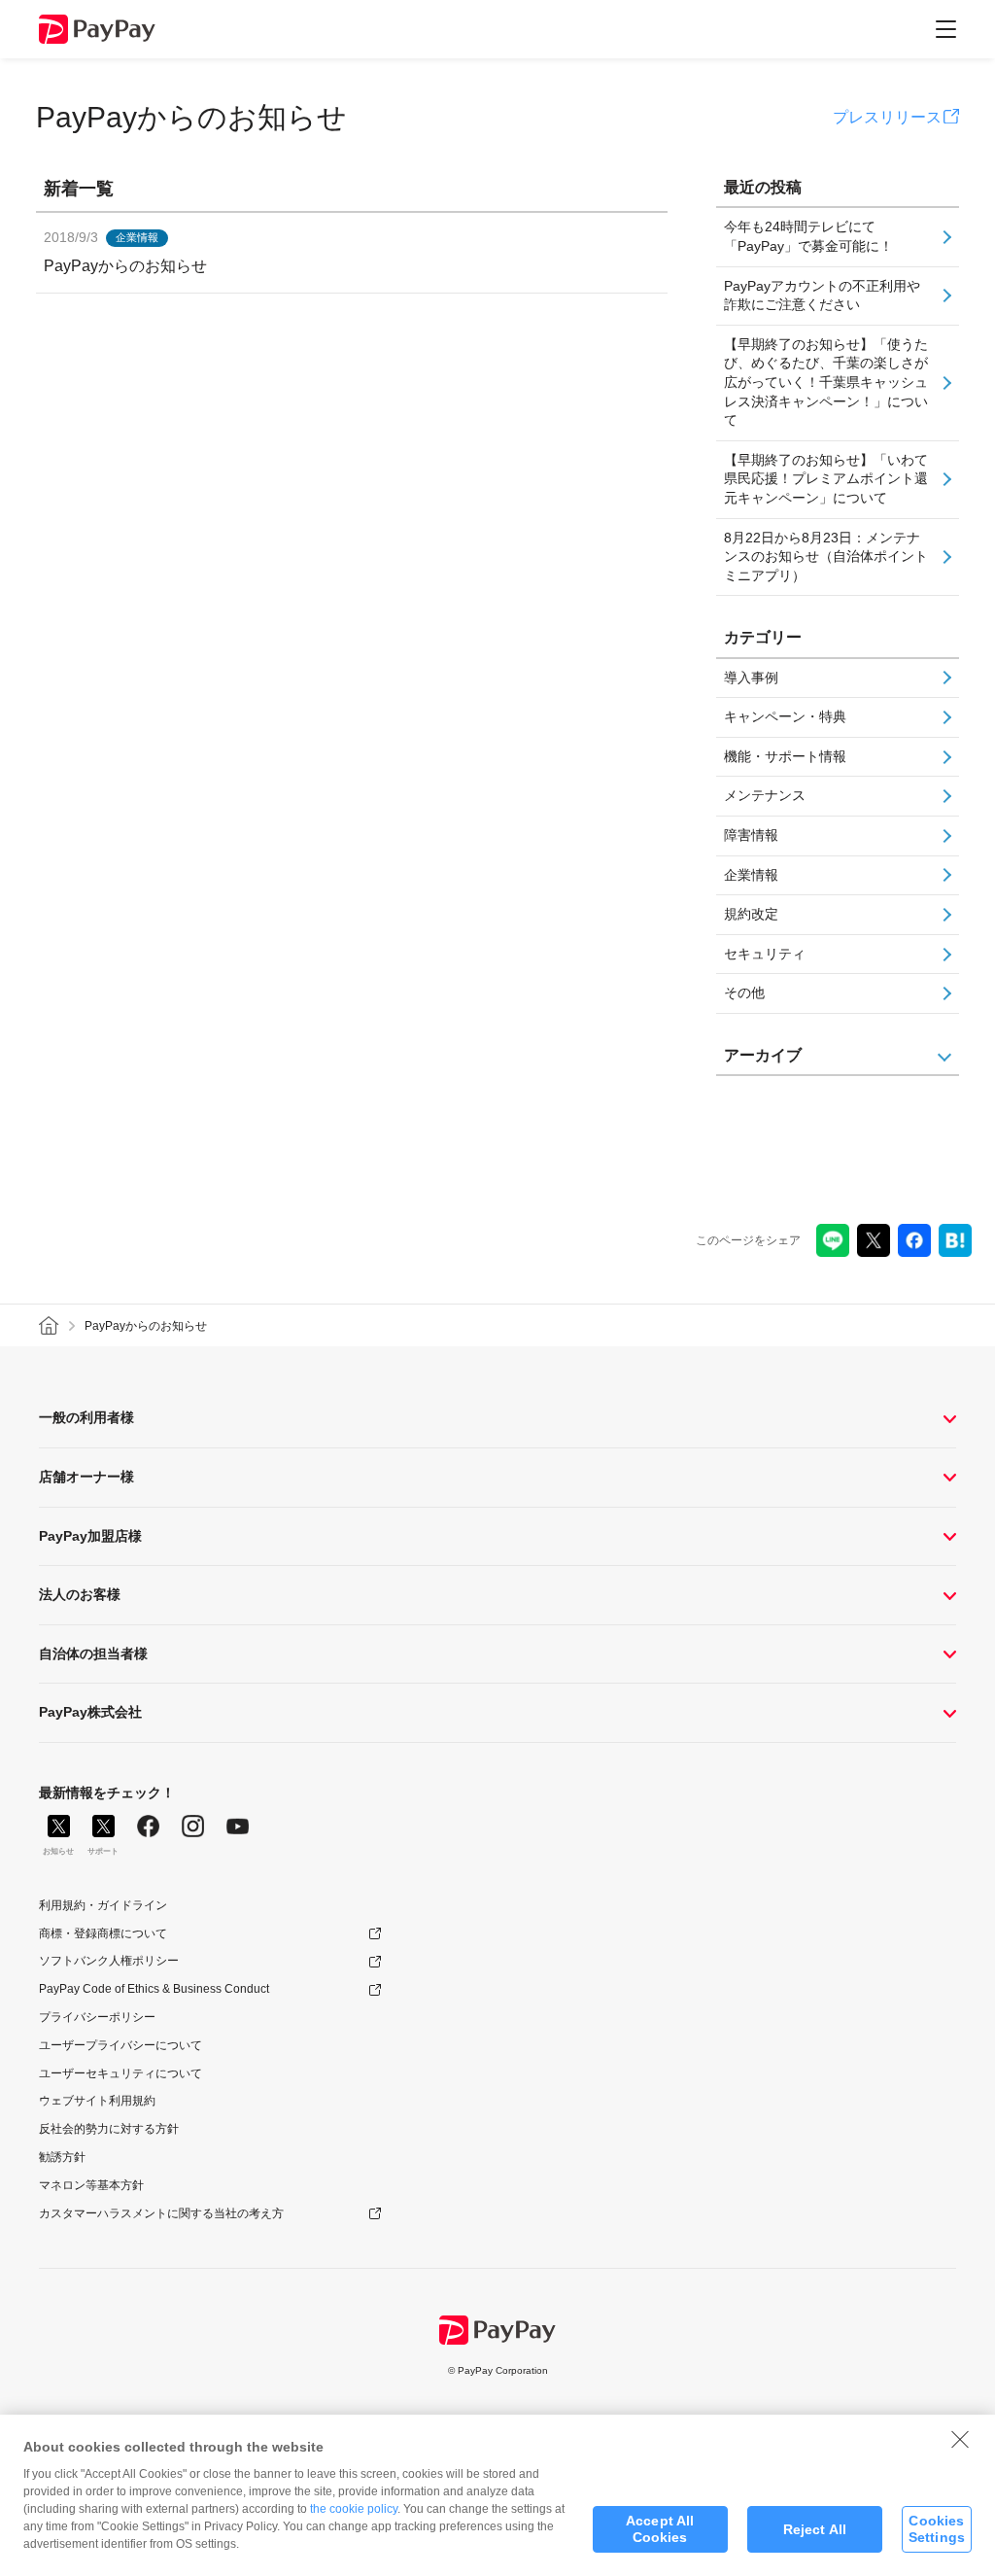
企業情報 (751, 875)
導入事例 (751, 678)
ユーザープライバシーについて (120, 2045)
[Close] (960, 2439)
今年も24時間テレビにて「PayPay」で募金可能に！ (808, 236)
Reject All (815, 2529)
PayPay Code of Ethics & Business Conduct (154, 1989)
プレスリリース (887, 117)
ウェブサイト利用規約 (97, 2101)
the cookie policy (354, 2509)
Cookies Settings (937, 2529)
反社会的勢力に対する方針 (109, 2129)
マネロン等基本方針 (91, 2185)
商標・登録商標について (103, 1933)
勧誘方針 (62, 2157)
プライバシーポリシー (97, 2017)
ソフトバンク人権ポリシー (109, 1961)
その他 (744, 992)
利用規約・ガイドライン (103, 1905)
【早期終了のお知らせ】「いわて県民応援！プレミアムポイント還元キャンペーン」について (826, 479)
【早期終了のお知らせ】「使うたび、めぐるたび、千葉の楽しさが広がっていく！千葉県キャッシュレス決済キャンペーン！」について (826, 382)
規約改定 (751, 914)
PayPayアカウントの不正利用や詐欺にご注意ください (822, 296)
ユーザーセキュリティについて (120, 2073)
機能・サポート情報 (785, 756)
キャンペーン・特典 (785, 716)
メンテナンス (765, 795)
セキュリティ (765, 954)
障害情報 (751, 835)
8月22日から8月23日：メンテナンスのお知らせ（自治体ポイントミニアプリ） (826, 557)
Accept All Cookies (660, 2529)
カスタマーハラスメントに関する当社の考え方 (161, 2213)
